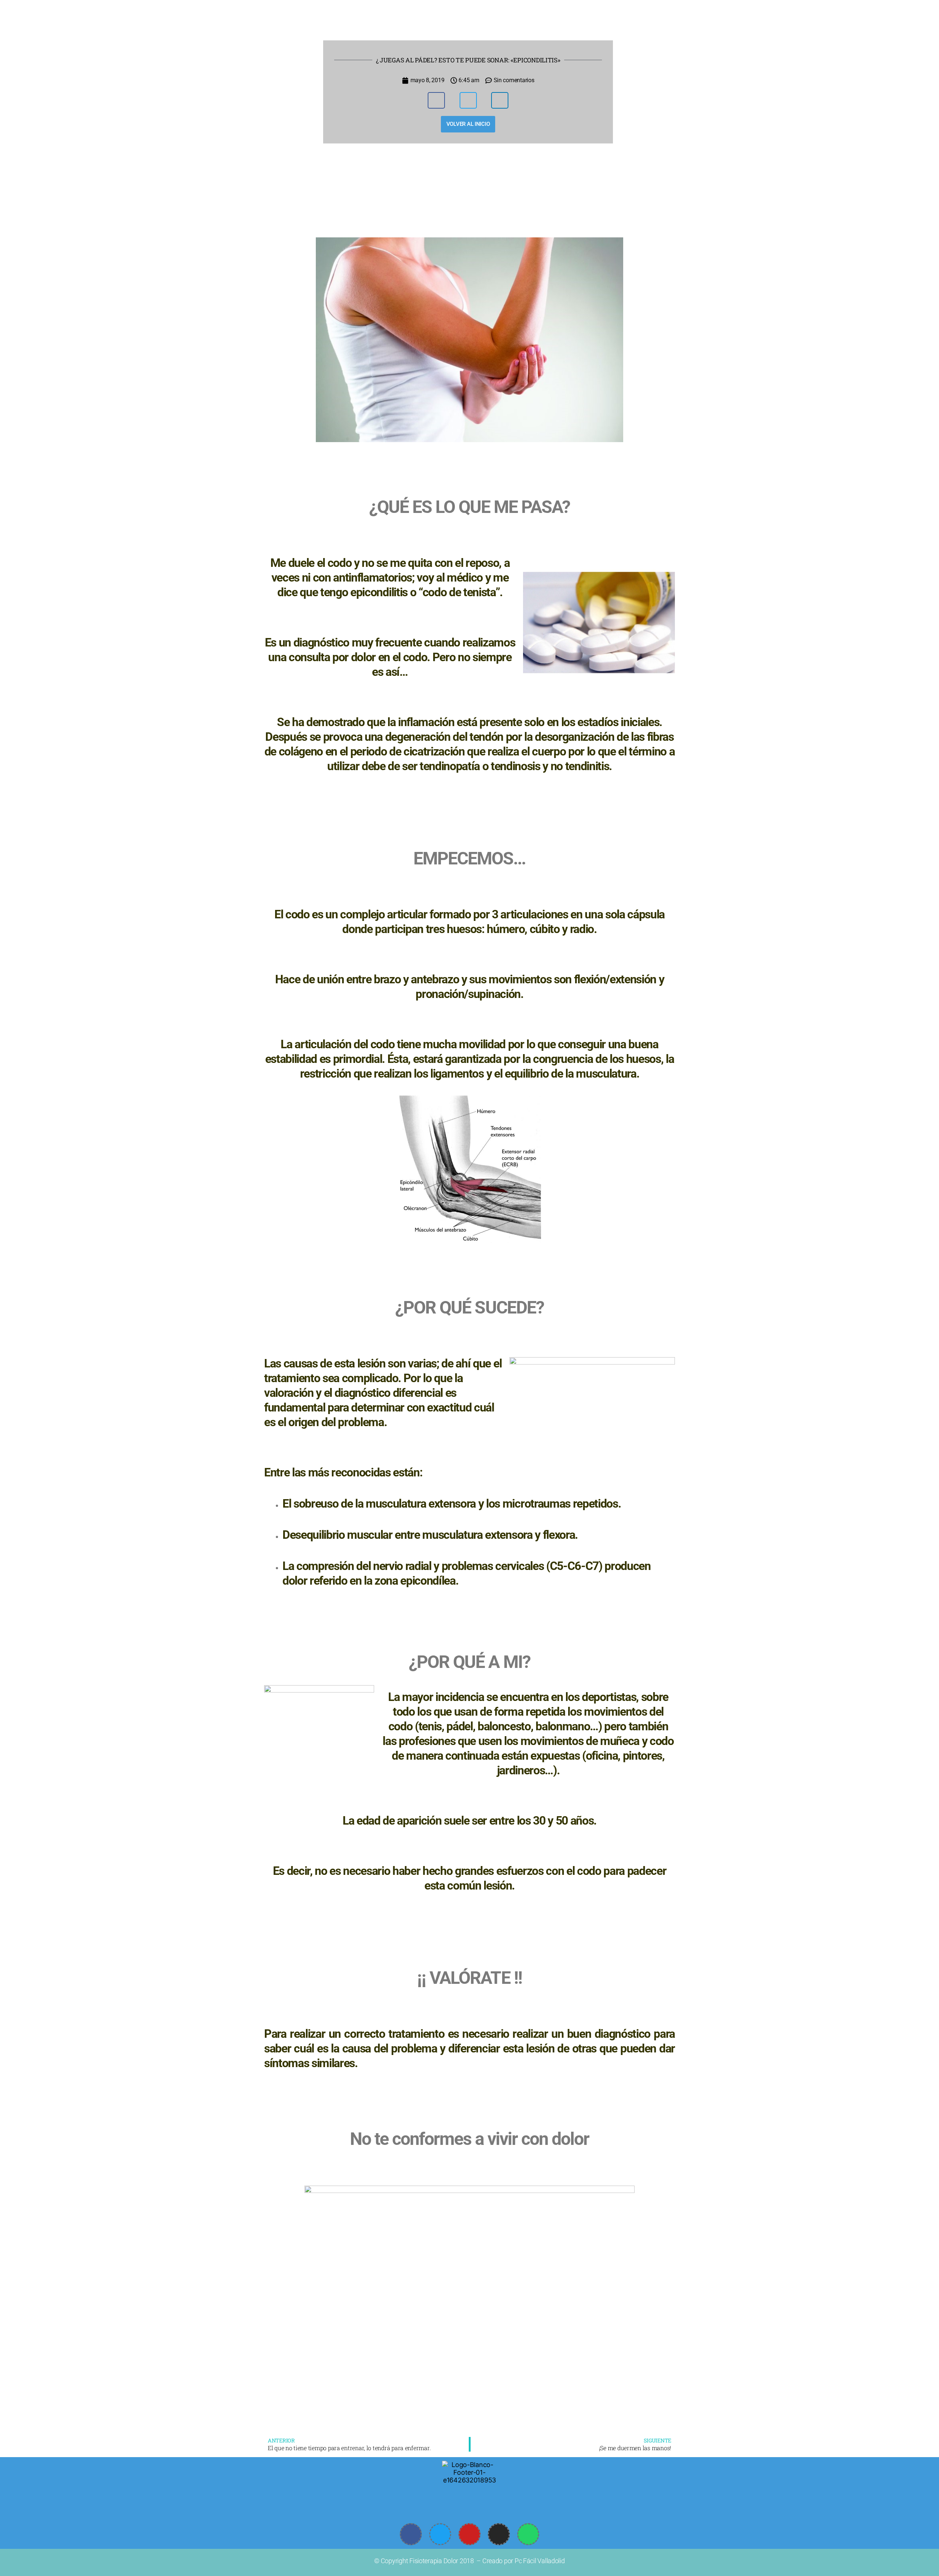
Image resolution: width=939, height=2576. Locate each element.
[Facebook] (411, 2534)
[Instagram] (499, 2534)
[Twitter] (440, 2534)
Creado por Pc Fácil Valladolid (524, 2561)
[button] (436, 100)
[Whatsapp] (528, 2534)
